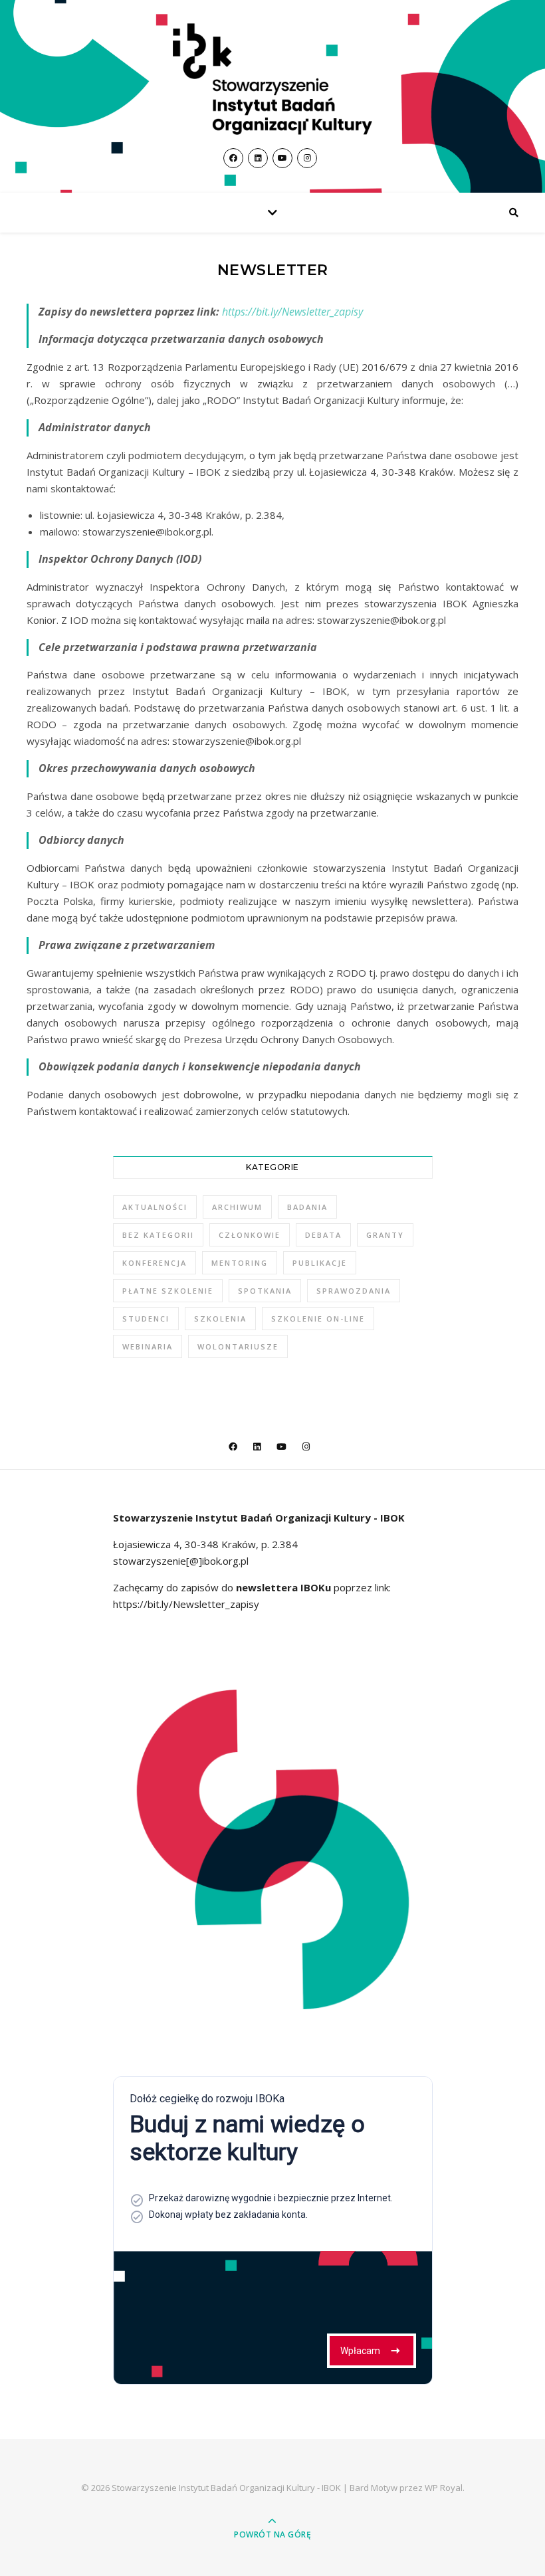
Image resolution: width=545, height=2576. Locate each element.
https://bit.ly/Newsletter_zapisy (291, 312)
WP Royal (444, 2488)
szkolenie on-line (318, 1319)
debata (323, 1235)
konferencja (155, 1263)
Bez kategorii (158, 1235)
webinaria (148, 1346)
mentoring (240, 1263)
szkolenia (220, 1319)
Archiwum (237, 1207)
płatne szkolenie (168, 1291)
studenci (146, 1319)
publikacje (320, 1263)
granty (385, 1235)
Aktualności (155, 1207)
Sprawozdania (354, 1291)
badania (307, 1207)
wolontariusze (238, 1346)
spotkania (265, 1291)
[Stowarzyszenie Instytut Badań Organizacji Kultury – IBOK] (272, 79)
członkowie (250, 1235)
